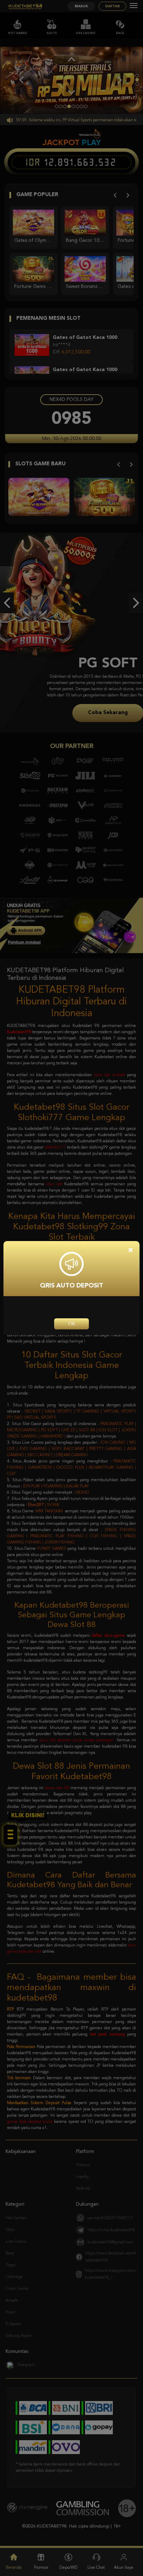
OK (71, 1324)
